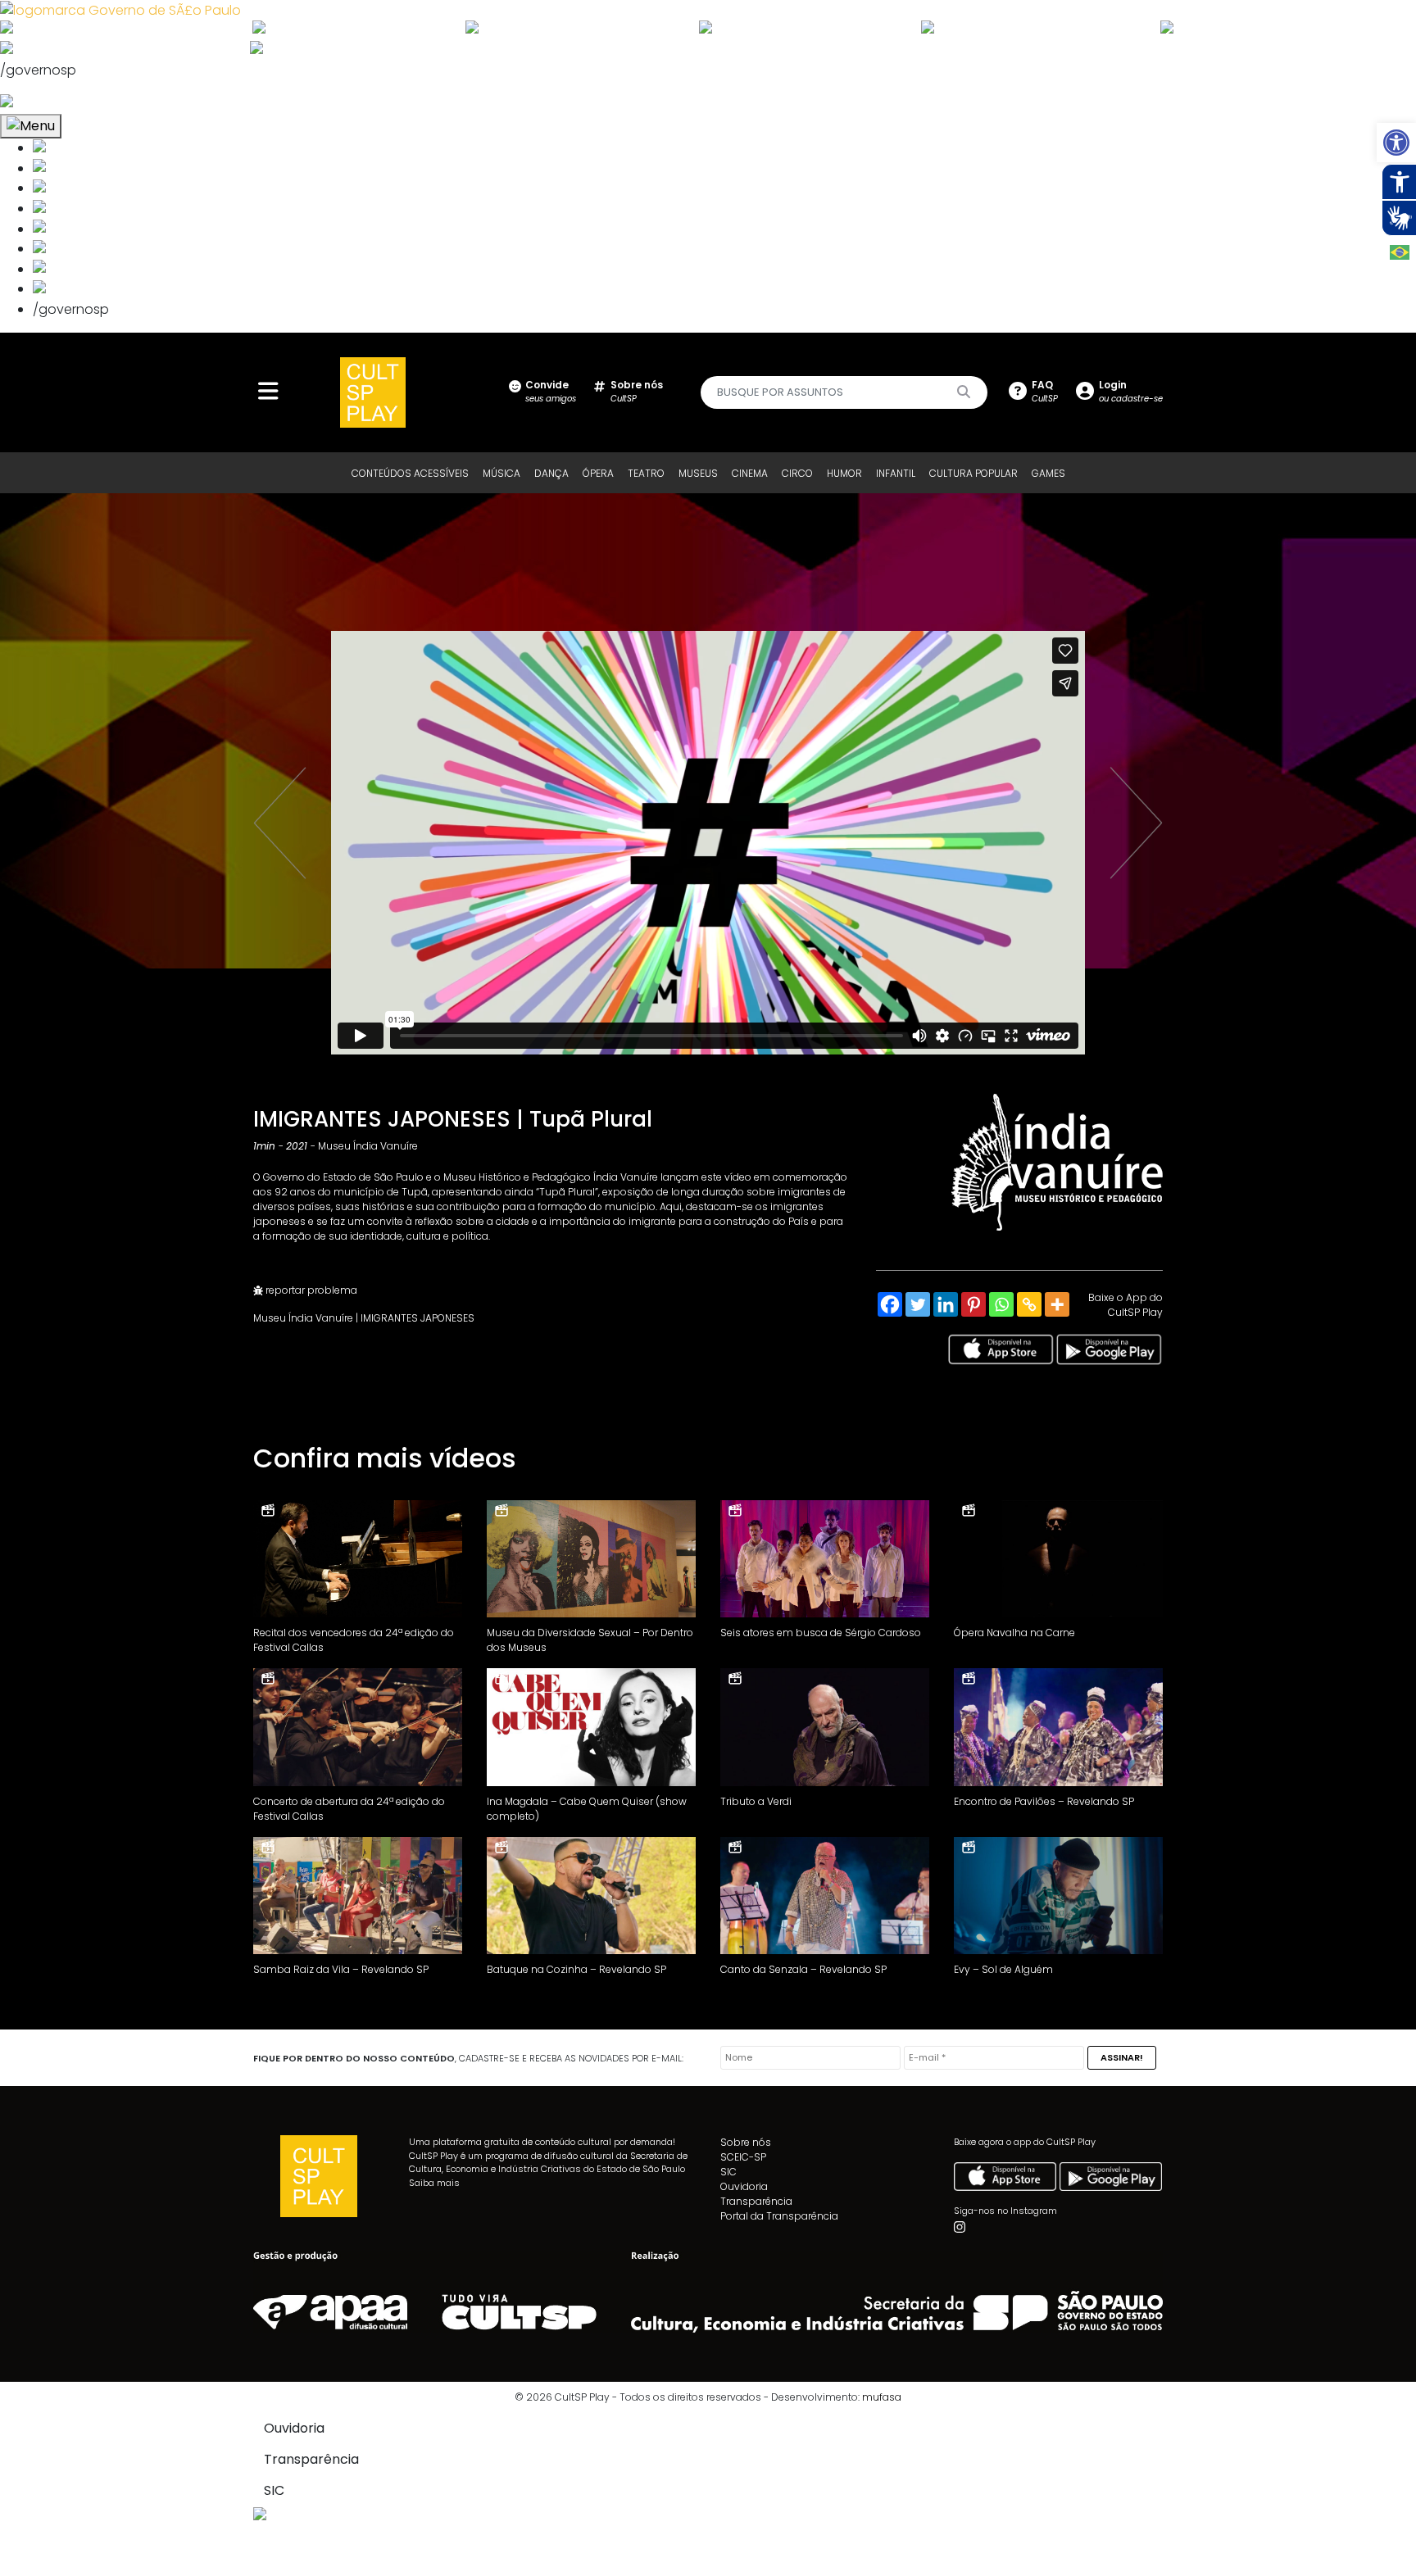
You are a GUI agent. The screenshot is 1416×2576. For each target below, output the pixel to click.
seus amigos (551, 391)
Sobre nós (746, 2142)
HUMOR (844, 473)
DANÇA (551, 473)
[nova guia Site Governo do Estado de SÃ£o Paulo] (120, 9)
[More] (1057, 1304)
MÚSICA (501, 473)
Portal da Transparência (779, 2216)
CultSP (637, 391)
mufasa (882, 2397)
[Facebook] (890, 1304)
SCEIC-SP (743, 2157)
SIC (728, 2172)
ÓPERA (598, 473)
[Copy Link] (1029, 1304)
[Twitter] (918, 1304)
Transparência (756, 2201)
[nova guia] (68, 103)
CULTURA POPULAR (973, 473)
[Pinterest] (973, 1304)
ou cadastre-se (1131, 391)
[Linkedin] (946, 1304)
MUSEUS (698, 473)
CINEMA (750, 473)
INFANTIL (896, 473)
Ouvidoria (744, 2186)
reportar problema (310, 1290)
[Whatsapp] (1001, 1304)
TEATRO (646, 473)
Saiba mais (434, 2183)
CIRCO (797, 473)
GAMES (1048, 473)
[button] (1396, 143)
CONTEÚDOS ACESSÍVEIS (410, 473)
